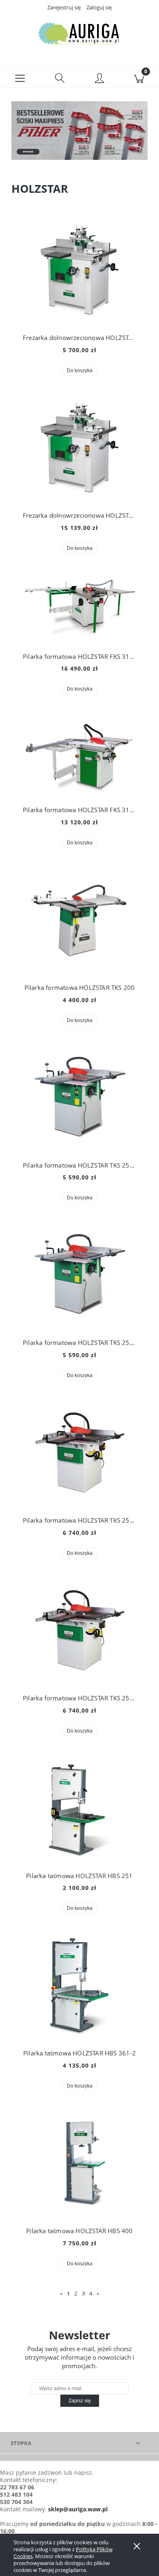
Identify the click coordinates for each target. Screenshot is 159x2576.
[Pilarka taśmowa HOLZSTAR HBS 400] (79, 2164)
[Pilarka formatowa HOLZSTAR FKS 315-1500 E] (79, 755)
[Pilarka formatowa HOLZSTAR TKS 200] (79, 921)
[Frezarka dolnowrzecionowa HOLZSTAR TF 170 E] (79, 271)
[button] (20, 78)
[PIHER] (79, 130)
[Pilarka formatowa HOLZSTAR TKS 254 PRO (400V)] (79, 1631)
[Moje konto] (99, 79)
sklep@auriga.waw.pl (78, 2509)
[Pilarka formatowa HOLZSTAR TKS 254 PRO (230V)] (79, 1454)
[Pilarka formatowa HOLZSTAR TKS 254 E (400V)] (79, 1276)
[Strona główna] (79, 34)
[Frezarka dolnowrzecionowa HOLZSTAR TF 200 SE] (79, 449)
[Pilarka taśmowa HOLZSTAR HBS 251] (79, 1809)
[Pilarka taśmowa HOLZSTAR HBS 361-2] (79, 1986)
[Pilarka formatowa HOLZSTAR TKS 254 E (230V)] (79, 1098)
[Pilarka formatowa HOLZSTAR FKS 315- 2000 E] (79, 608)
